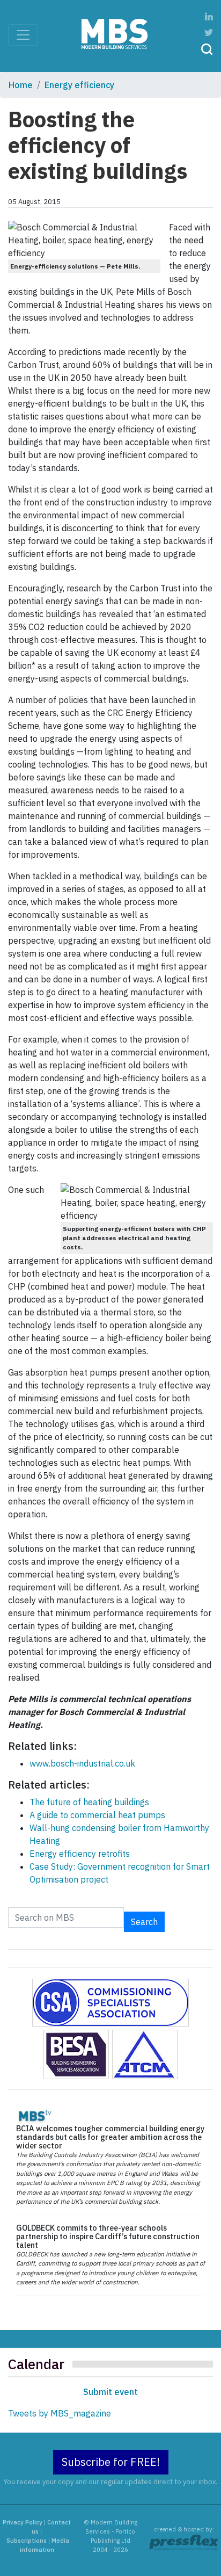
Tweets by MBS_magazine (60, 2413)
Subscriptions (27, 2541)
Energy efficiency (79, 85)
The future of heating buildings (89, 1802)
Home (21, 85)
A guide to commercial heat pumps (97, 1815)
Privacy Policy (23, 2522)
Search (144, 1922)
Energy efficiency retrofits (80, 1854)
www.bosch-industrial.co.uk (82, 1763)
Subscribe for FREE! (111, 2462)
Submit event (110, 2392)
